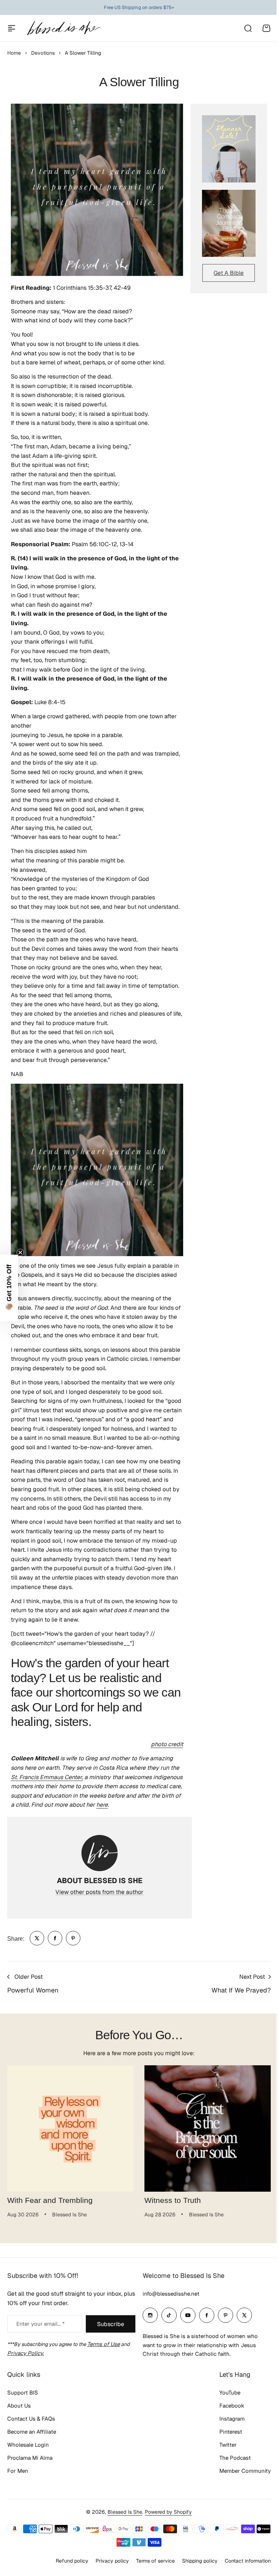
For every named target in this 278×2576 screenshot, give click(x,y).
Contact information (248, 2561)
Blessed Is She (125, 2512)
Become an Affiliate (32, 2432)
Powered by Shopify (168, 2512)
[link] (37, 1938)
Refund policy (72, 2561)
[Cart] (266, 28)
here (102, 1805)
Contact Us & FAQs (31, 2419)
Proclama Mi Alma (30, 2458)
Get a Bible (229, 273)
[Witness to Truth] (208, 2128)
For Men (18, 2471)
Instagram (232, 2419)
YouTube (230, 2393)
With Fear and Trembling (50, 2200)
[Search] (248, 28)
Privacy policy (112, 2561)
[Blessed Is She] (63, 28)
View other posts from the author (99, 1892)
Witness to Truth (173, 2200)
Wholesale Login (28, 2445)
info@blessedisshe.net (171, 2294)
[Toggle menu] (12, 28)
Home (14, 53)
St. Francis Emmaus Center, (47, 1777)
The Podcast (235, 2458)
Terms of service (155, 2561)
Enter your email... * (40, 2324)
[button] (9, 1288)
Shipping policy (200, 2561)
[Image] (229, 149)
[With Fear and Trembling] (70, 2128)
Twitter (228, 2445)
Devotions (43, 53)
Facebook (232, 2406)
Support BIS (23, 2393)
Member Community (245, 2471)
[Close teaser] (20, 1253)
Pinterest (231, 2432)
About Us (19, 2406)
